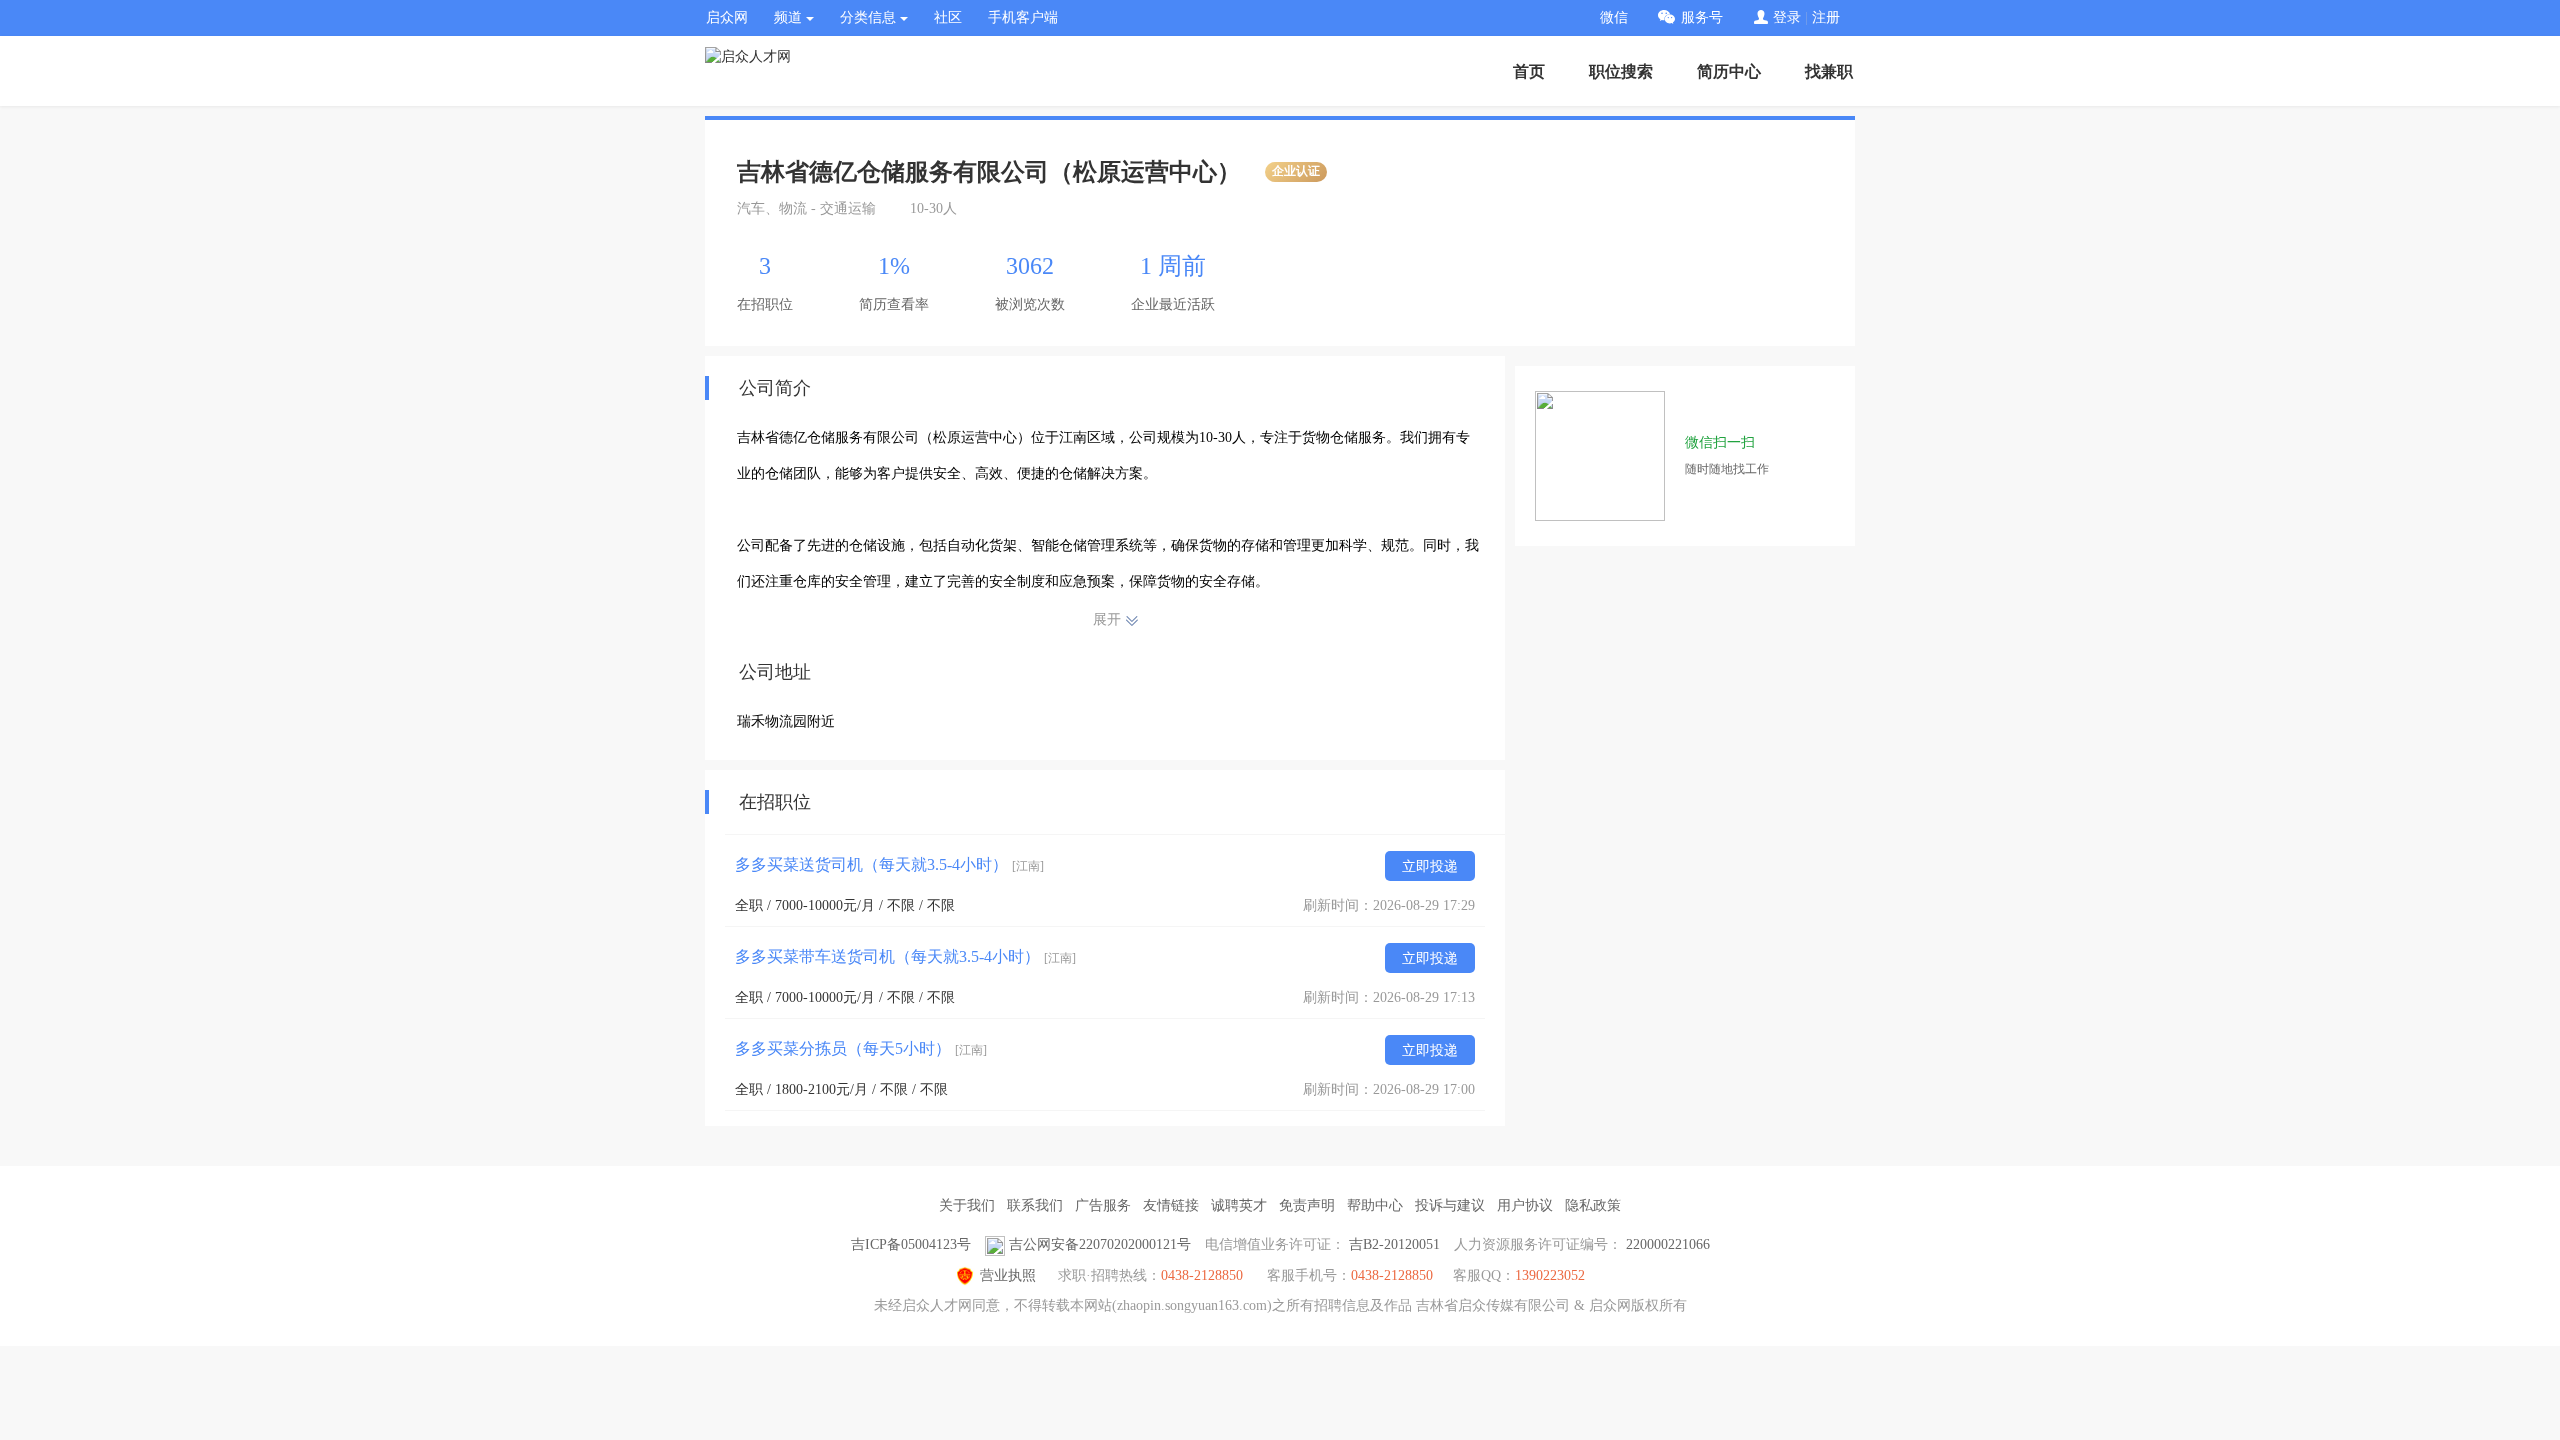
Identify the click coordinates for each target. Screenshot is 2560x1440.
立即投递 (1430, 866)
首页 (1529, 71)
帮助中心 (1375, 1205)
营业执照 (1008, 1275)
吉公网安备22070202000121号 (1100, 1244)
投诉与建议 (1450, 1205)
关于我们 (967, 1205)
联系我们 (1035, 1205)
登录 (1787, 17)
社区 (948, 17)
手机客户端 (1023, 17)
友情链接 (1171, 1205)
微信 (1614, 17)
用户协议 (1525, 1205)
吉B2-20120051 (1394, 1244)
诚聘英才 (1239, 1205)
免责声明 (1307, 1205)
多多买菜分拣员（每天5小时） (861, 1048)
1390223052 (1550, 1275)
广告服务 (1103, 1205)
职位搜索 (1621, 71)
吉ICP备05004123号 (911, 1244)
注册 (1826, 17)
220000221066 (1668, 1244)
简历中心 (1729, 71)
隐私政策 (1593, 1205)
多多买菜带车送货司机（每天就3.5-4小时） (905, 956)
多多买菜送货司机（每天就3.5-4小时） (889, 864)
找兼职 (1829, 71)
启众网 (727, 17)
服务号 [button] (1702, 17)
